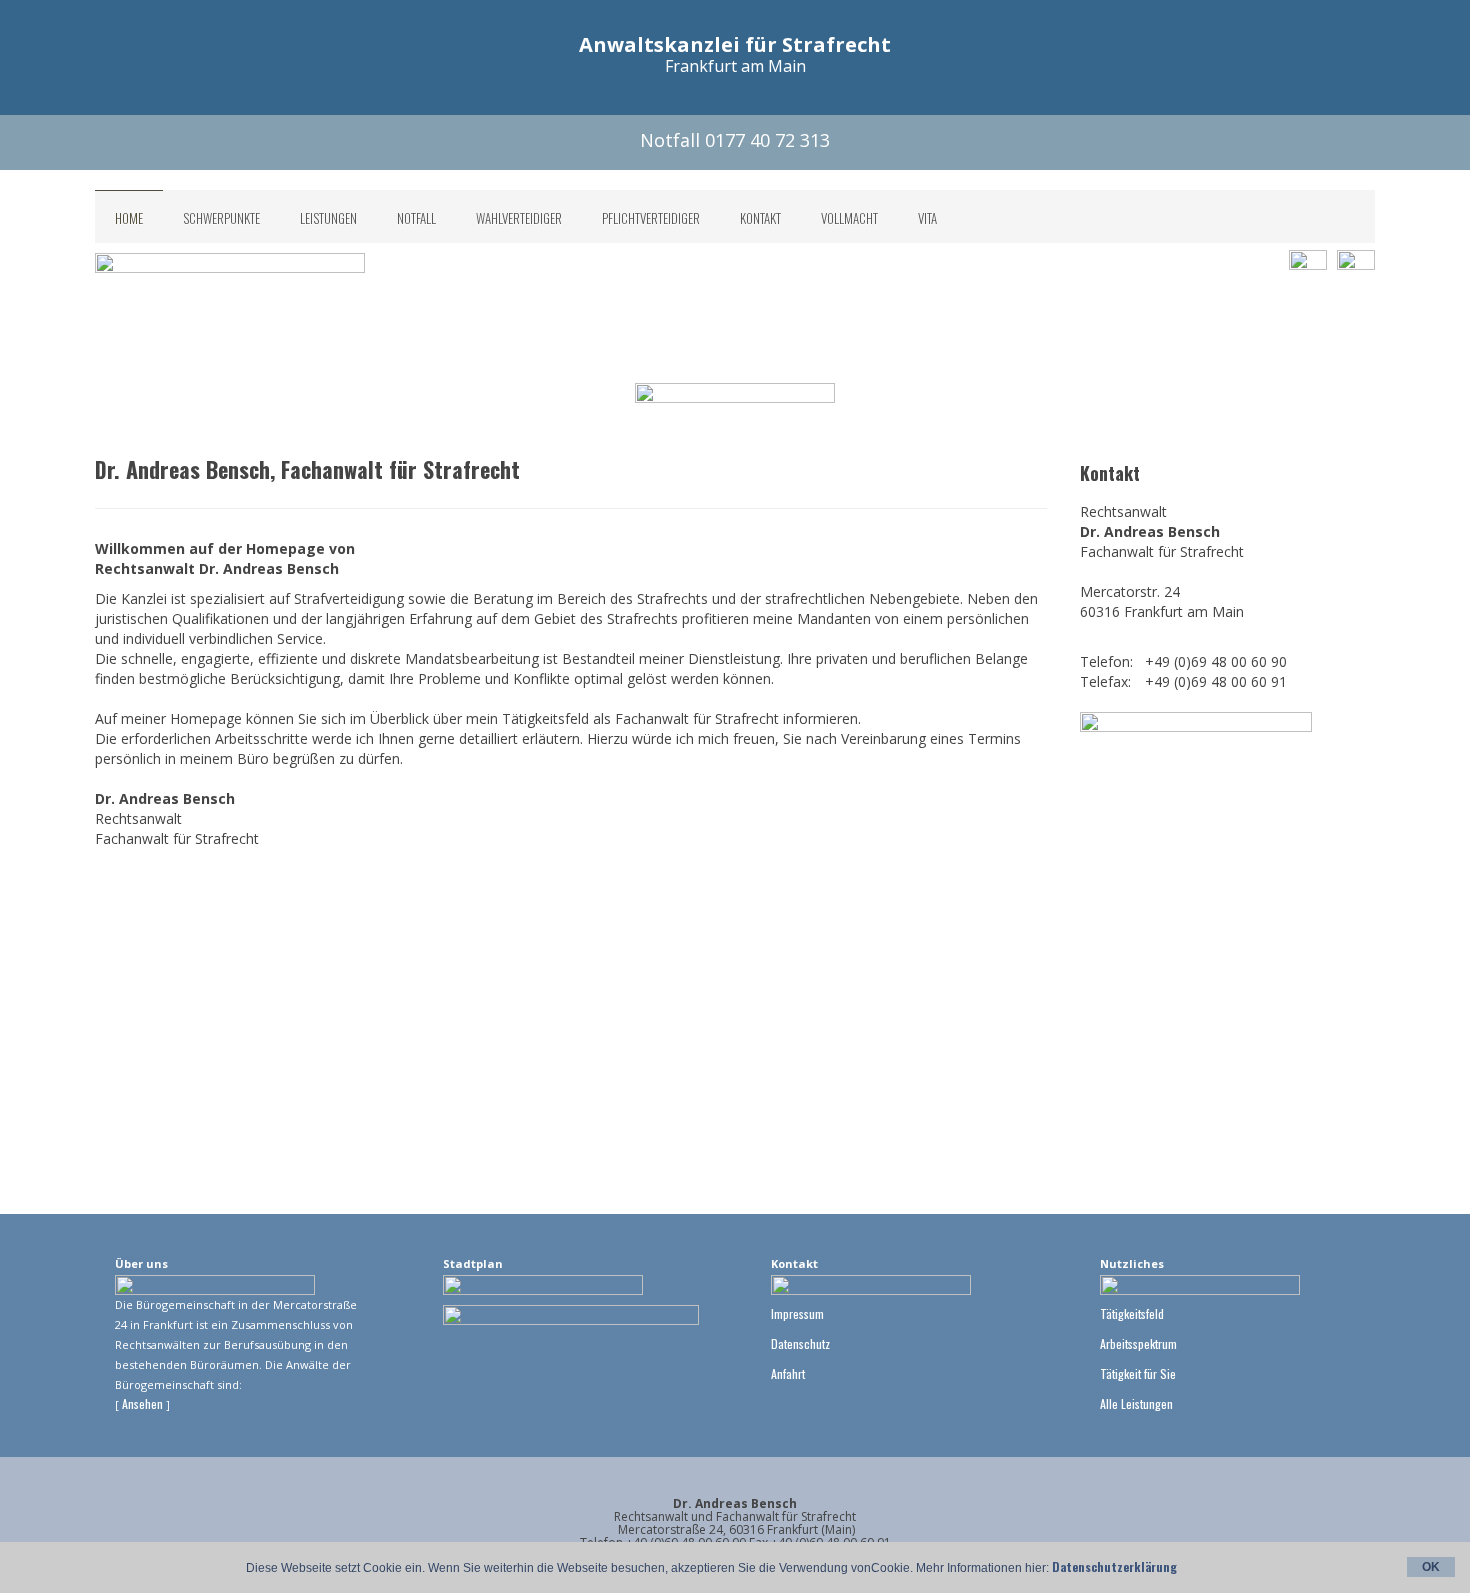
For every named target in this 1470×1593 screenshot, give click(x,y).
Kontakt (760, 218)
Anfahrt (788, 1373)
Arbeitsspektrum (1138, 1343)
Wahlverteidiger (519, 218)
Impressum (797, 1313)
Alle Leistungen (1136, 1403)
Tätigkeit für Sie (1138, 1373)
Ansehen (144, 1403)
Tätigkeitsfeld (1132, 1313)
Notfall (416, 218)
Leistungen (328, 218)
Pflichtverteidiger (651, 218)
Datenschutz (800, 1343)
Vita (927, 218)
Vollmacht (849, 218)
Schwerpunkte (221, 218)
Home (129, 218)
